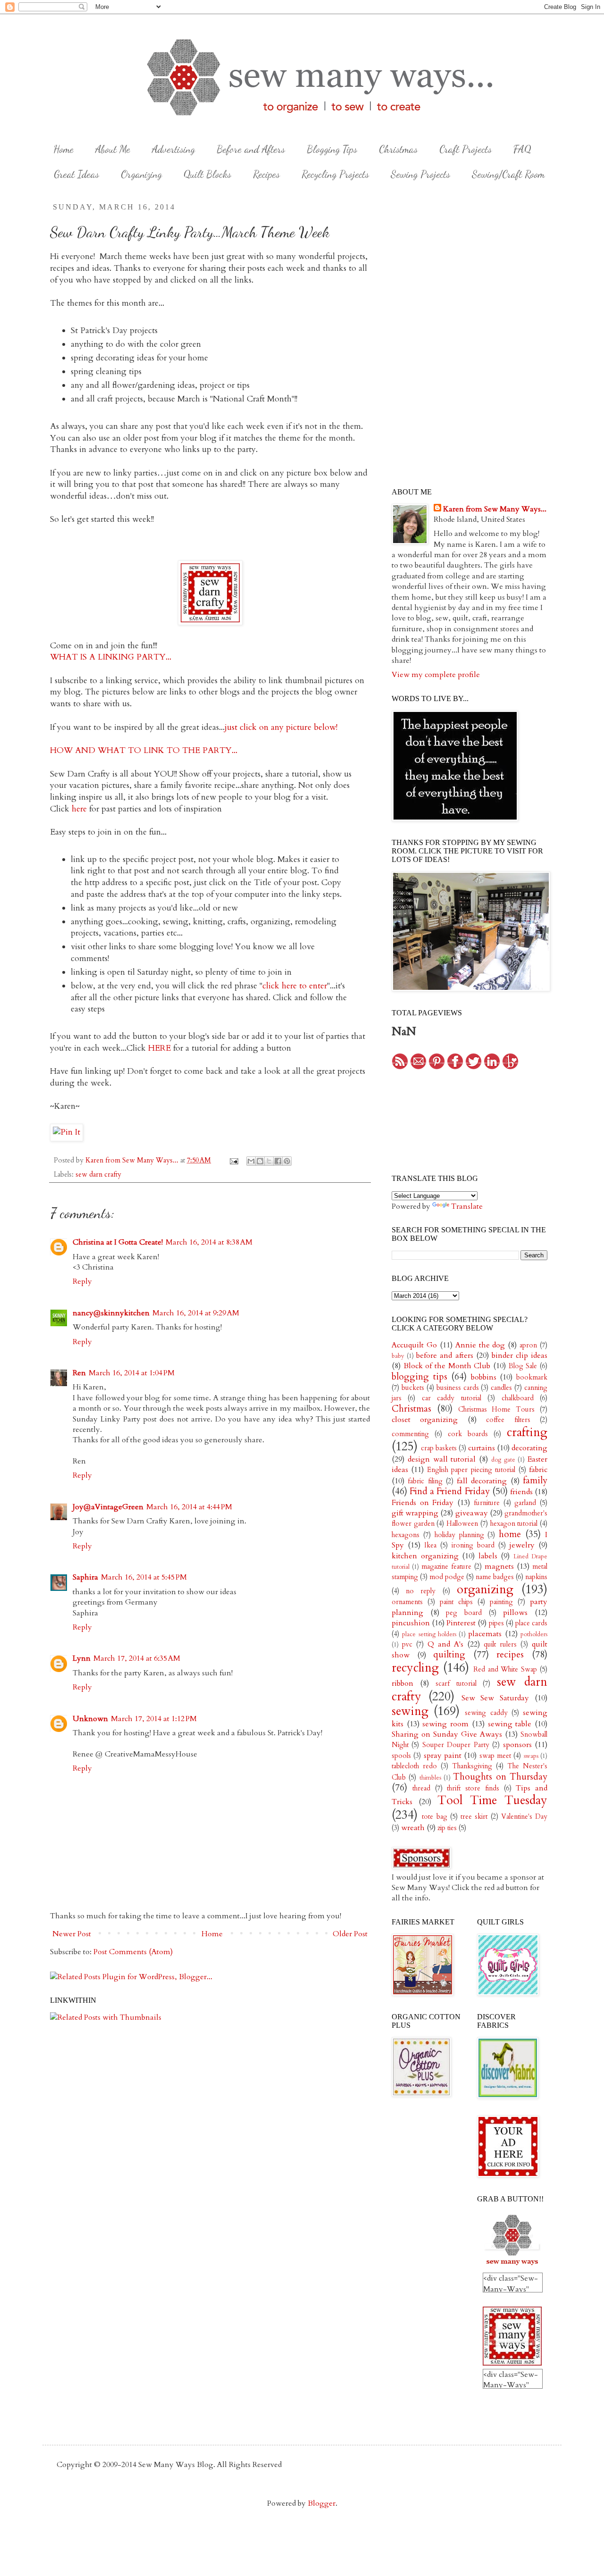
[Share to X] (269, 1161)
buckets (413, 1388)
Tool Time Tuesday (492, 1800)
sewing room (445, 1724)
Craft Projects (466, 149)
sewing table (510, 1724)
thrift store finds (473, 1788)
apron (528, 1345)
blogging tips (419, 1377)
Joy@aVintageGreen (108, 1507)
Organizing (141, 174)
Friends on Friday (423, 1503)
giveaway (472, 1513)
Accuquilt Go (414, 1345)
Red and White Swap (505, 1669)
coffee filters (508, 1420)
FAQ (522, 149)
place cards (531, 1623)
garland (525, 1503)
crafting (527, 1432)
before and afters (445, 1355)
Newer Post (72, 1934)
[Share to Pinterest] (287, 1161)
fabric (538, 1470)
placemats (485, 1634)
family (535, 1480)
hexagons (406, 1535)
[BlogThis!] (260, 1161)
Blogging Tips (332, 149)
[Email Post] (233, 1160)
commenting (410, 1434)
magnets (499, 1566)
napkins (536, 1577)
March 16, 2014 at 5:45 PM (144, 1577)
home (510, 1534)
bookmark (532, 1377)
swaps (531, 1756)
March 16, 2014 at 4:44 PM (189, 1507)
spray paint (443, 1756)
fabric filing (425, 1481)
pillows (515, 1613)
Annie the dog (480, 1345)
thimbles (430, 1778)
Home (63, 149)
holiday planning (459, 1535)
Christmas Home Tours (497, 1409)
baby (398, 1356)
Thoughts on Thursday (500, 1777)
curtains (482, 1448)
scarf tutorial (456, 1684)
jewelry (522, 1545)
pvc (407, 1644)
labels (488, 1556)
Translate (467, 1206)
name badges (495, 1577)
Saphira (85, 1577)
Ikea (430, 1545)
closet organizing (425, 1420)
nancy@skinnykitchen (111, 1313)
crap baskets (439, 1448)
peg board (464, 1613)
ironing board (473, 1545)
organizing (485, 1589)
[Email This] (251, 1161)
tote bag (434, 1817)
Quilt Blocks (207, 174)
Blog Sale (523, 1366)
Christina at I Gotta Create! (118, 1242)
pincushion (411, 1623)
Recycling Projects (335, 174)
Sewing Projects (420, 174)
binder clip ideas (520, 1355)
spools (401, 1756)
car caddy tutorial (452, 1398)
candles (501, 1388)
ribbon (403, 1683)
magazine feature (446, 1567)
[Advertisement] (462, 276)
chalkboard (518, 1398)
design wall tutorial (442, 1459)
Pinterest (461, 1623)
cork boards (468, 1434)
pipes (496, 1623)
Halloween (462, 1524)
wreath (413, 1828)
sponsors (517, 1745)
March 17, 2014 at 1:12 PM (154, 1719)
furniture (487, 1503)
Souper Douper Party (456, 1745)
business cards (458, 1388)
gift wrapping (415, 1513)
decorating (529, 1448)
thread (421, 1788)
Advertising (173, 149)
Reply (82, 1281)
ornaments (407, 1602)
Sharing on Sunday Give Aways (447, 1734)
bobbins (484, 1377)
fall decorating (482, 1481)
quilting (449, 1655)
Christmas (398, 149)
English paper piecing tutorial (471, 1470)
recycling (415, 1668)
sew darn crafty (98, 1175)
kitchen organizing (425, 1556)
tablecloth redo (414, 1766)
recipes (510, 1655)
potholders (534, 1634)
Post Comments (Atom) (133, 1952)
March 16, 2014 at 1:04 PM (132, 1373)
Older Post (350, 1934)
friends (521, 1492)
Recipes (266, 174)
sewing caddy (486, 1713)
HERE (159, 1048)
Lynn (82, 1658)
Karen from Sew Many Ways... (495, 509)
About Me (113, 149)
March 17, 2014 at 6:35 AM (137, 1658)
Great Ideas (76, 174)
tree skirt (474, 1817)
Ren (79, 1373)
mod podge (447, 1577)
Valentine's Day (524, 1817)
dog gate (503, 1460)
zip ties (447, 1828)
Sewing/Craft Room (508, 174)
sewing (410, 1711)
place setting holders (429, 1634)
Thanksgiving (472, 1766)
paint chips (456, 1602)
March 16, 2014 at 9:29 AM (196, 1313)
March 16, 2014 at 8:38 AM (209, 1242)
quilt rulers (500, 1644)
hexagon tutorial (514, 1524)
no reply (421, 1591)
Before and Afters (251, 149)
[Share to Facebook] (278, 1161)
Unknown (90, 1719)
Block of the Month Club (447, 1366)
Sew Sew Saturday (495, 1698)
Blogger (322, 2503)
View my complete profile (436, 675)
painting (501, 1602)
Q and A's (445, 1644)
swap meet (495, 1756)
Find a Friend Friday (449, 1491)
